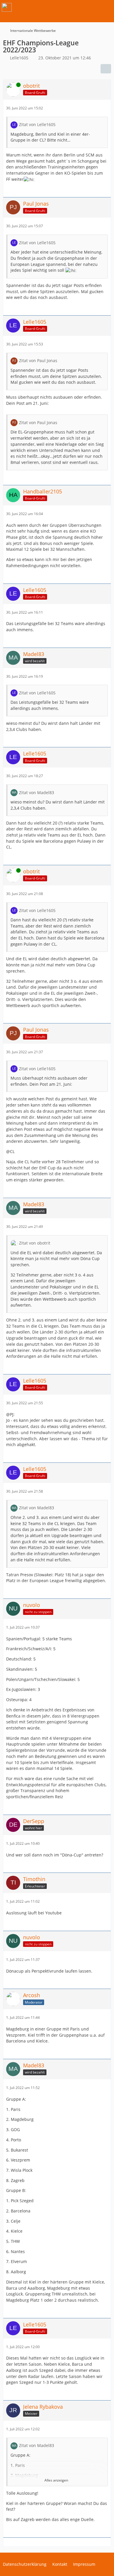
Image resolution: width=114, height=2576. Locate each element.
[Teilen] (106, 69)
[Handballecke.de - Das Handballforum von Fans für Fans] (7, 7)
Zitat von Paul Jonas (38, 360)
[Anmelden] (92, 7)
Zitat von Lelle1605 (37, 124)
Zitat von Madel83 (37, 793)
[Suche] (77, 7)
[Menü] (106, 7)
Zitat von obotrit (35, 1243)
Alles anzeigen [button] (56, 2480)
